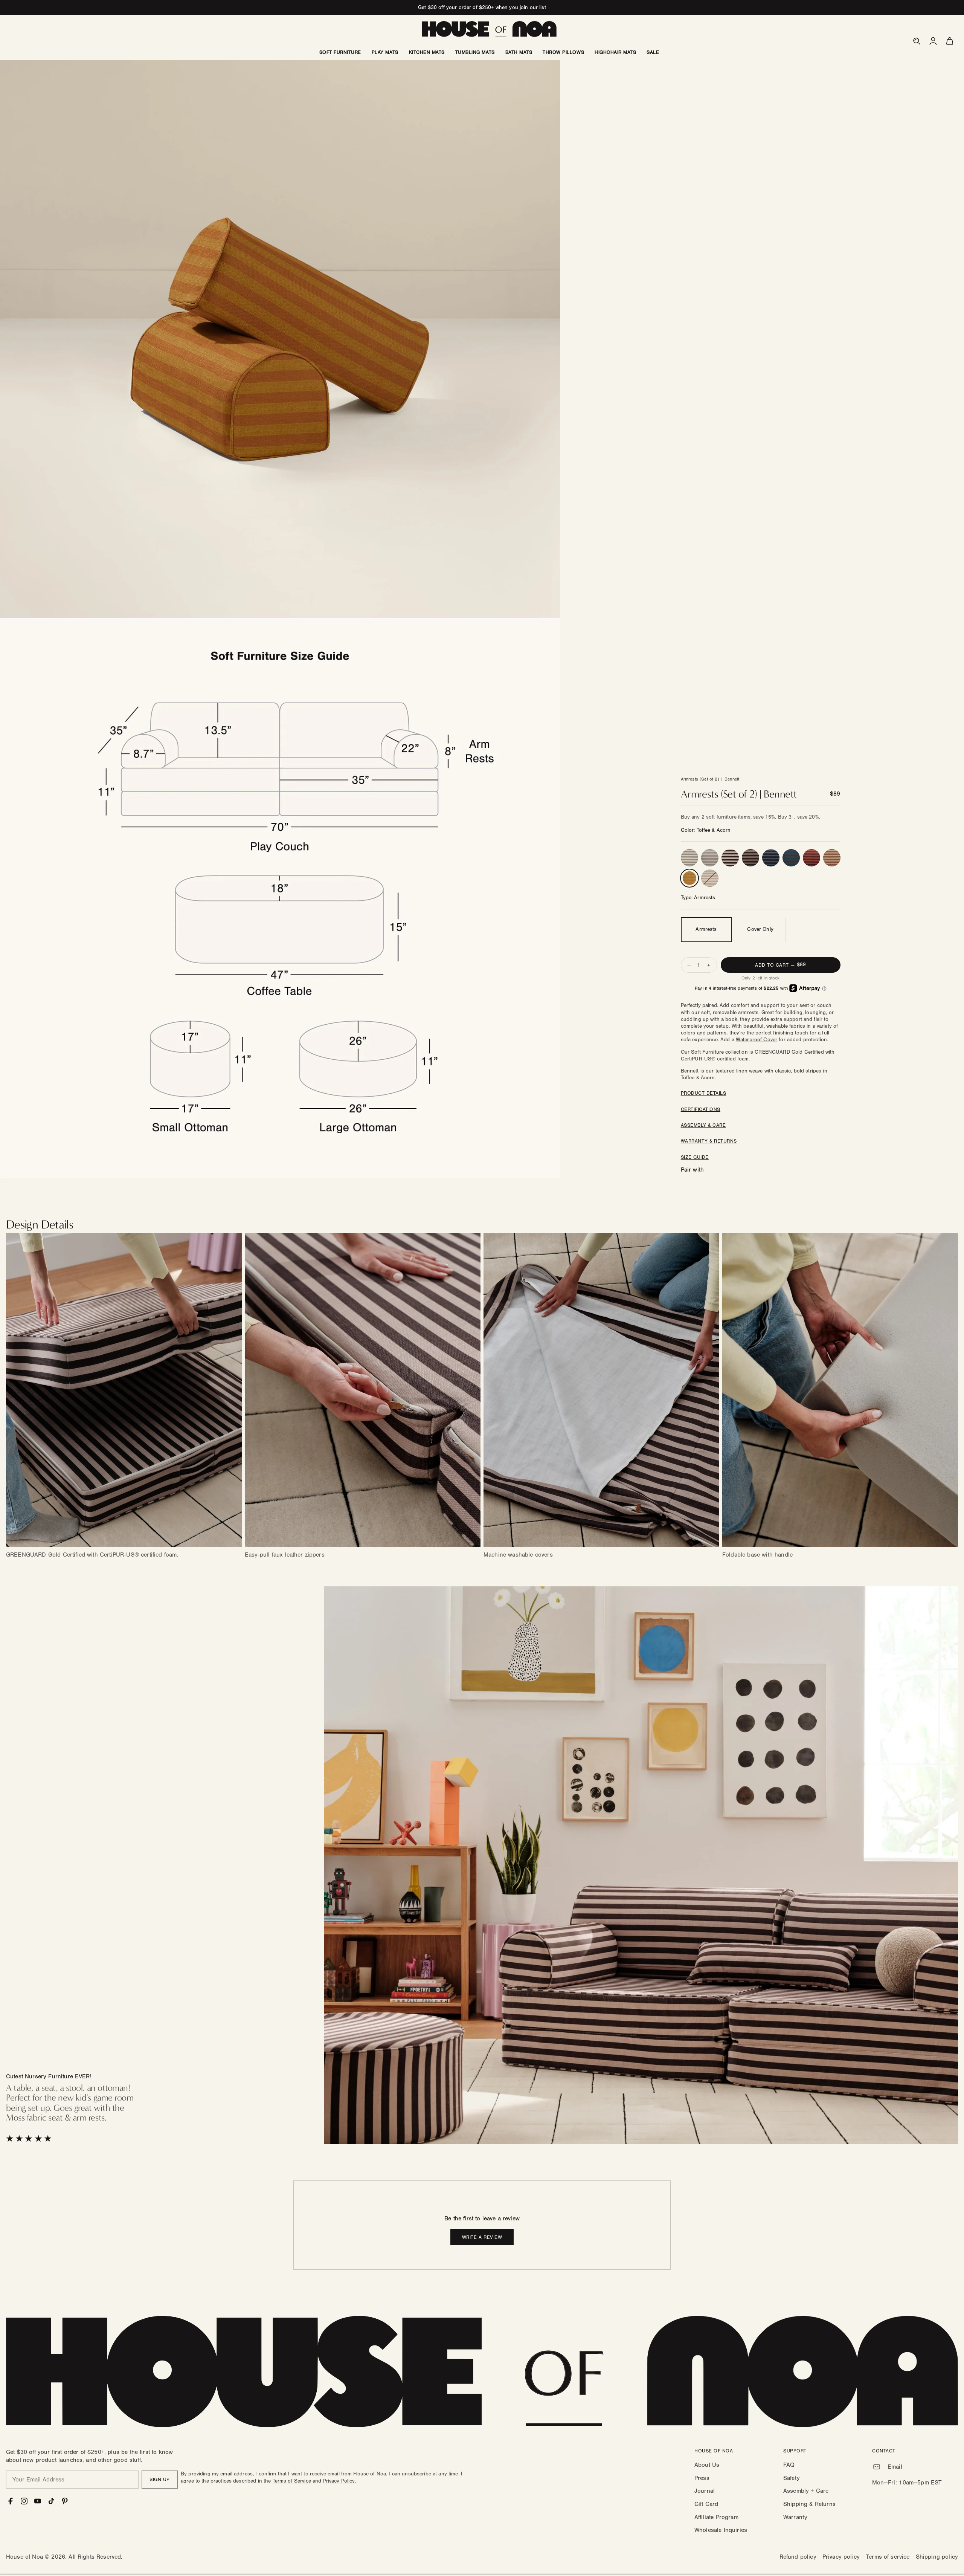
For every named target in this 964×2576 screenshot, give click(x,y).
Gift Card (706, 2504)
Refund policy (798, 2557)
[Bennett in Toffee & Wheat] (832, 858)
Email (895, 2467)
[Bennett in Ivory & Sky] (710, 858)
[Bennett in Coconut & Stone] (710, 878)
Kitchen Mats (427, 52)
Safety (792, 2478)
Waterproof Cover (757, 1040)
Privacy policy (841, 2557)
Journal (705, 2491)
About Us (707, 2465)
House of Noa (24, 2557)
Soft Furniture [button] (340, 52)
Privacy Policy (339, 2481)
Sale (653, 52)
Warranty (795, 2517)
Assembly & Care (703, 1125)
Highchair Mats (615, 52)
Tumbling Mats (475, 52)
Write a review (482, 2237)
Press (702, 2478)
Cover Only (760, 929)
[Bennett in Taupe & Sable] (750, 858)
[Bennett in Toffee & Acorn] (689, 878)
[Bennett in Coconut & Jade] (689, 858)
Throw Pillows (563, 52)
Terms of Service (292, 2481)
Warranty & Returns (709, 1141)
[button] (917, 41)
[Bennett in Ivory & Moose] (730, 858)
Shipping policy (937, 2557)
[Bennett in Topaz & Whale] (791, 858)
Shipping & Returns (809, 2504)
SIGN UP (160, 2480)
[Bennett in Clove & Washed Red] (811, 858)
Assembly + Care (806, 2491)
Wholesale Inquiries (721, 2530)
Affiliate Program (716, 2517)
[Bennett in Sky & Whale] (771, 858)
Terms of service (888, 2557)
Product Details (704, 1093)
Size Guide (695, 1157)
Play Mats (385, 52)
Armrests (706, 929)
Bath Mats (519, 52)
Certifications (701, 1109)
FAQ (789, 2465)
